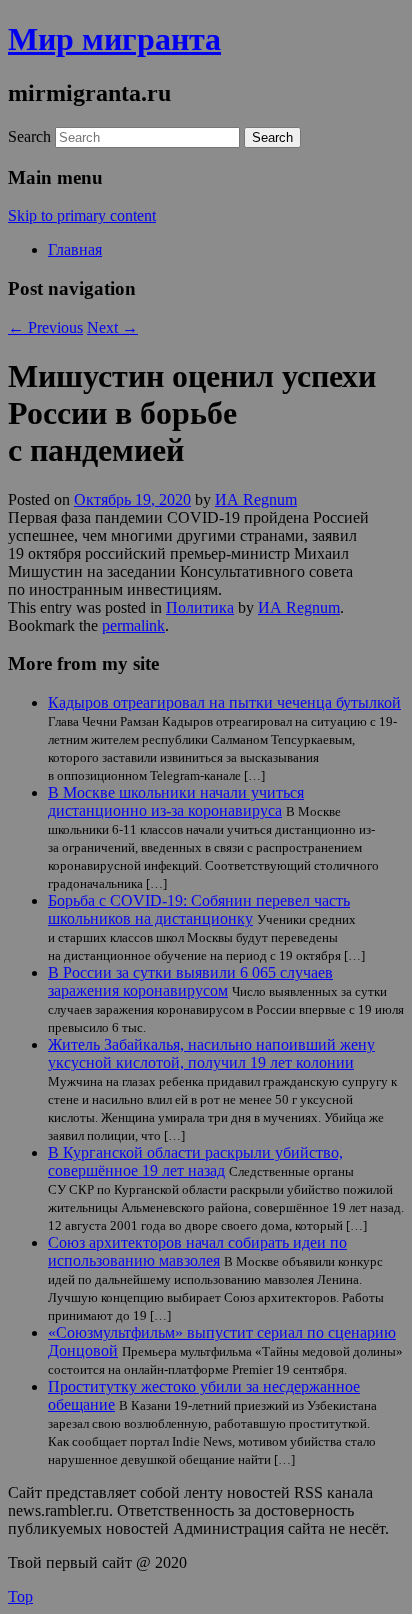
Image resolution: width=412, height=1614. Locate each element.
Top (20, 1596)
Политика (200, 607)
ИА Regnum (256, 499)
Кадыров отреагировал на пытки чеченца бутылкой (224, 702)
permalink (133, 625)
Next (112, 327)
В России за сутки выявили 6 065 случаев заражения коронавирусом (190, 981)
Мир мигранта (114, 39)
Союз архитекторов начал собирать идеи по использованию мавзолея (197, 1251)
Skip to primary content (82, 215)
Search (29, 136)
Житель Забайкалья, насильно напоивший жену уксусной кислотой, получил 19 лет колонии (211, 1053)
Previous (45, 327)
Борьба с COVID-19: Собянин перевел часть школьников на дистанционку (199, 909)
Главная (75, 249)
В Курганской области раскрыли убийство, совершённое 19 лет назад (195, 1161)
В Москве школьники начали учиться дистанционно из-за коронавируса (176, 801)
